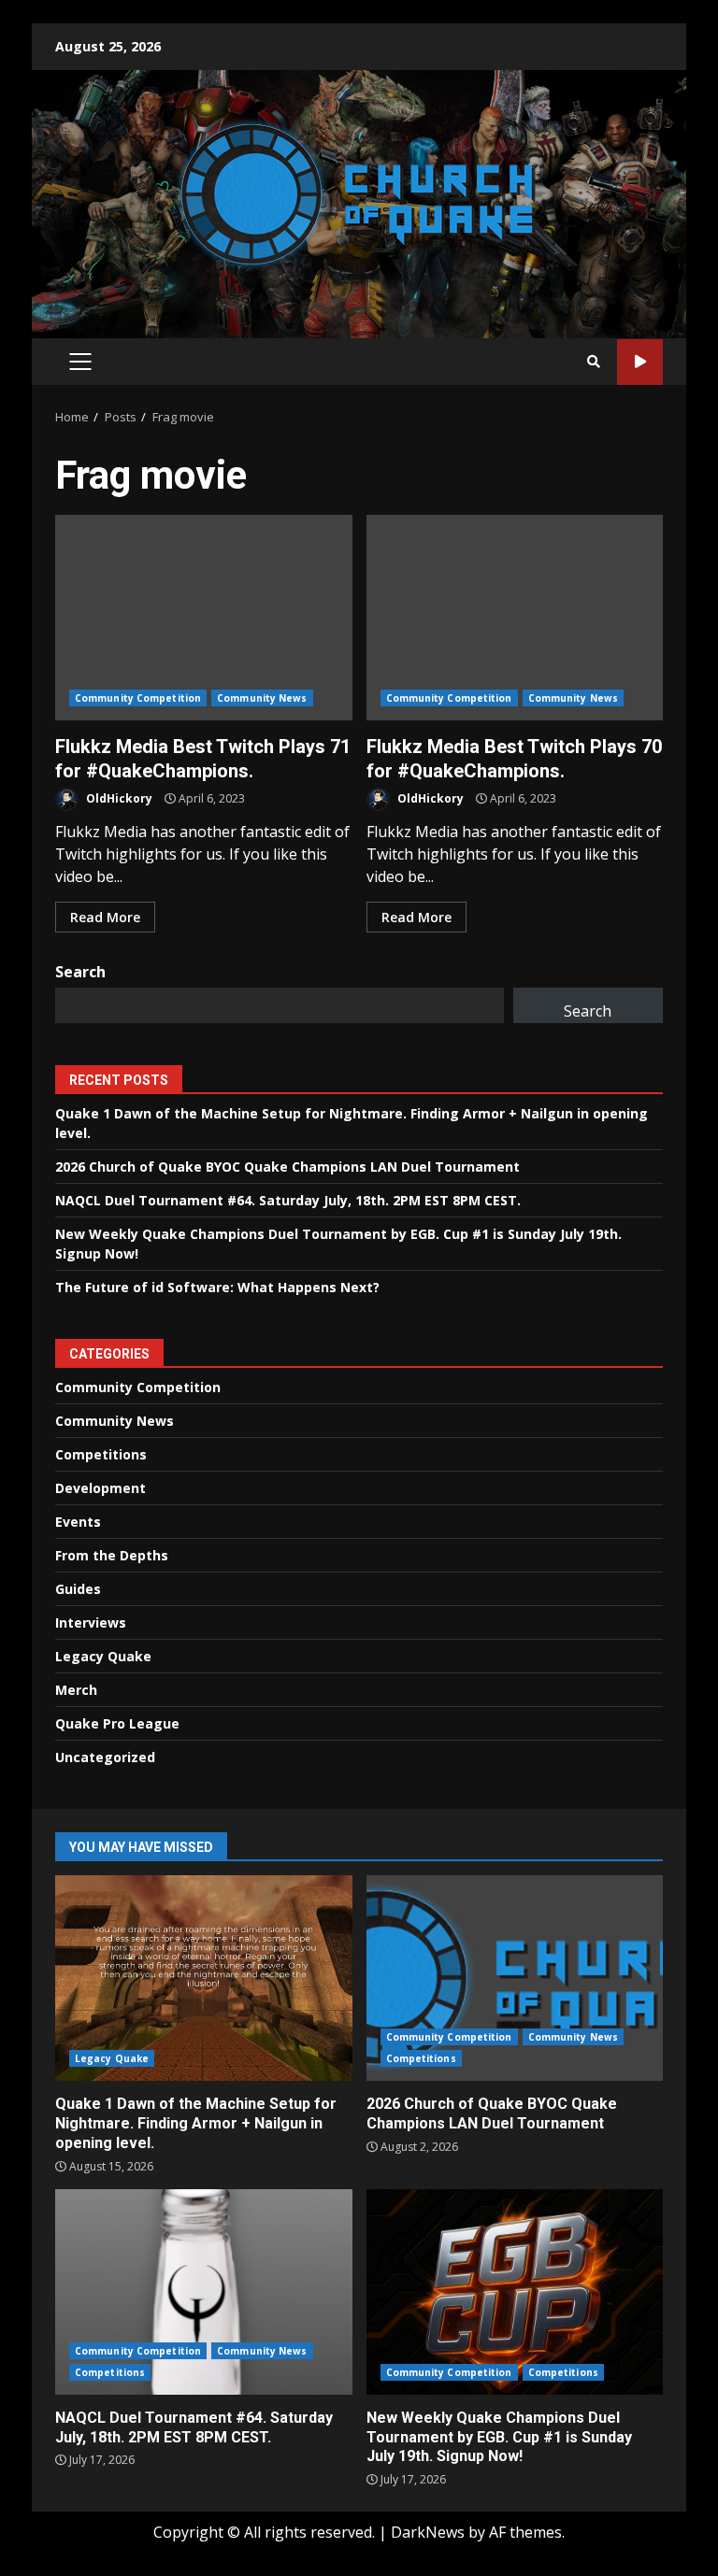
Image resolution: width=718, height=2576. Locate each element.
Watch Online (640, 362)
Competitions (101, 1454)
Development (101, 1488)
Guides (78, 1589)
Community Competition (138, 698)
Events (78, 1522)
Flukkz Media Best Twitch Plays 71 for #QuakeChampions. (204, 618)
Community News (262, 698)
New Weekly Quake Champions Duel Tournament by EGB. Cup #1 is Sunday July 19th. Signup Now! (515, 2292)
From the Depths (112, 1555)
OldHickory (118, 798)
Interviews (91, 1622)
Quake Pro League (117, 1723)
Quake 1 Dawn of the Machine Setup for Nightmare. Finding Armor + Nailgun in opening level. (204, 1978)
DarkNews (428, 2532)
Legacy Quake (103, 1656)
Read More (105, 917)
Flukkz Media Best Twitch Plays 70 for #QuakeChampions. (515, 618)
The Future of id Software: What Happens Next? (217, 1287)
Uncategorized (105, 1757)
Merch (76, 1690)
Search (80, 972)
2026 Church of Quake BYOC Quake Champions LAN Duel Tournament (287, 1167)
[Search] (594, 362)
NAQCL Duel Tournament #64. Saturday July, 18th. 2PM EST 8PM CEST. (288, 1200)
